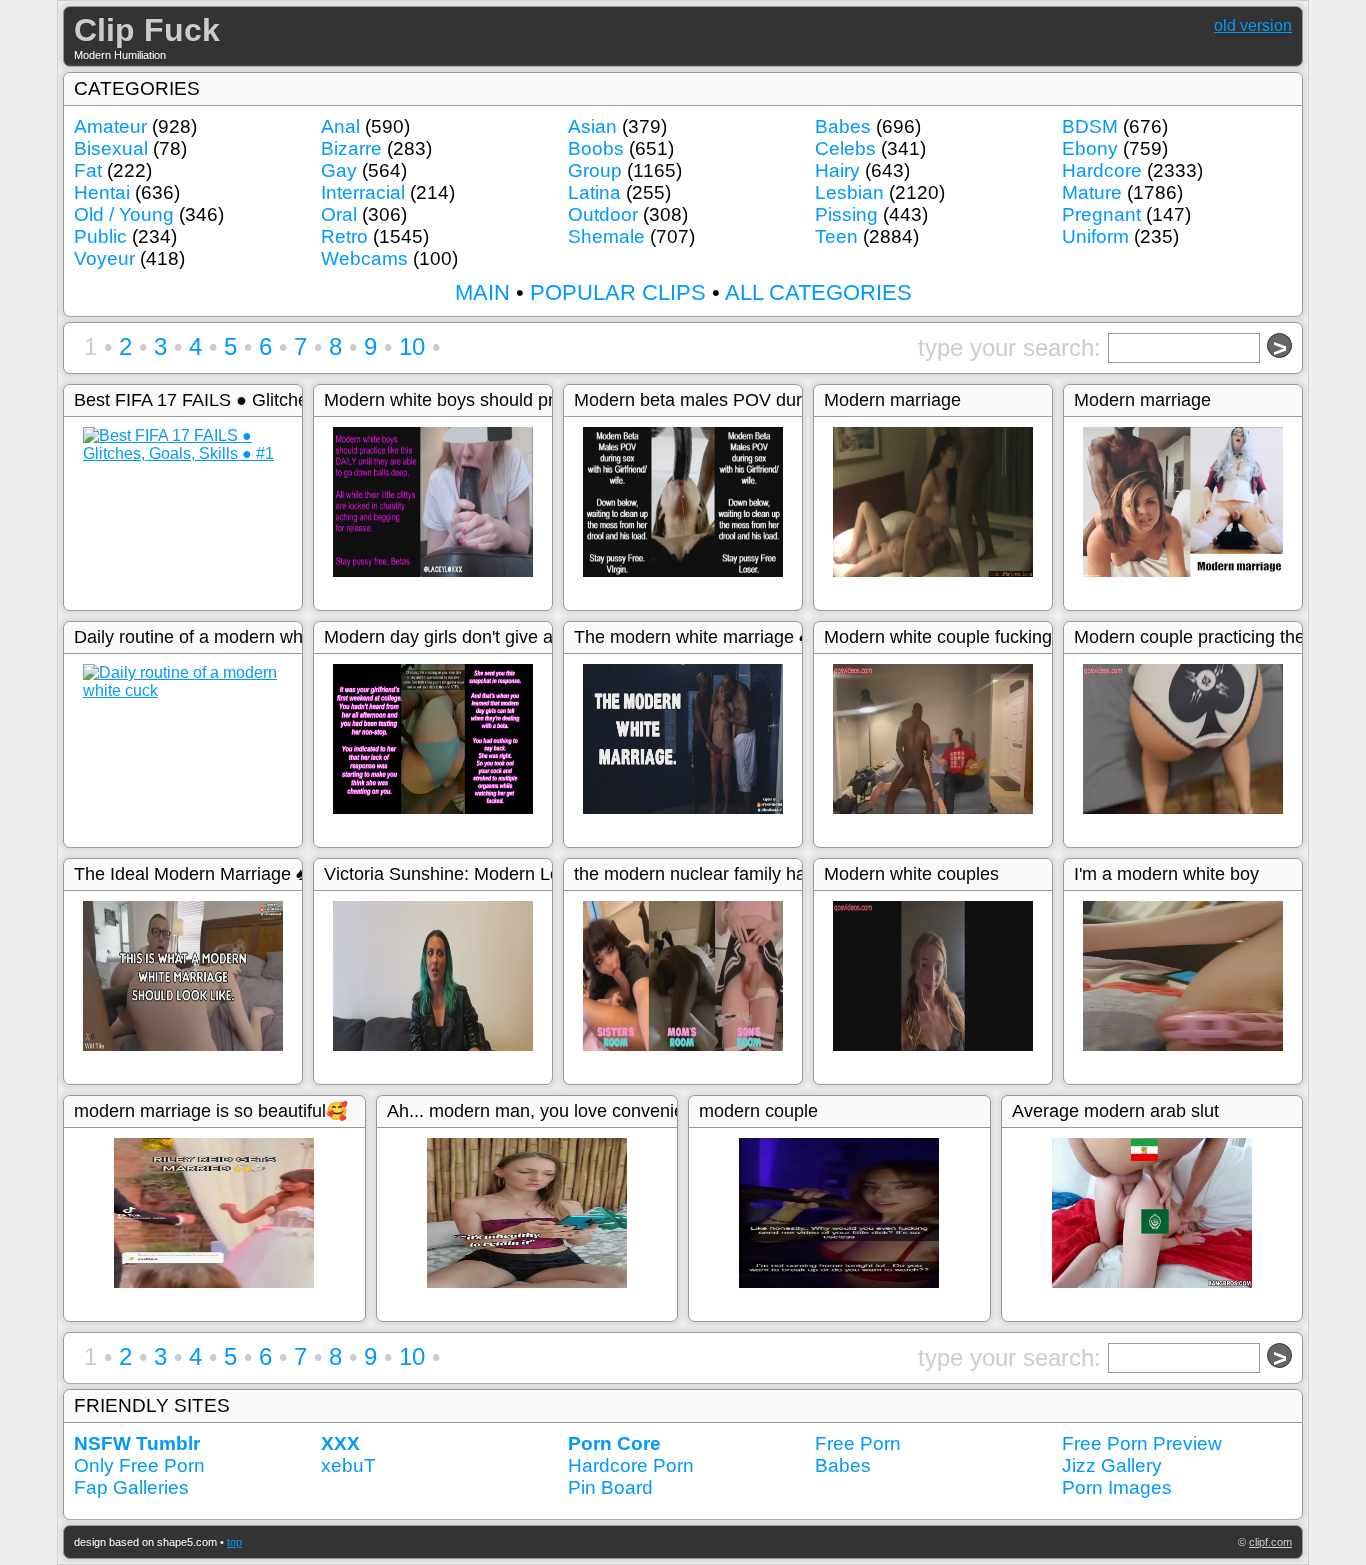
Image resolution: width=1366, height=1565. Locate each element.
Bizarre (351, 148)
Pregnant (1101, 214)
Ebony (1090, 148)
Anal (340, 126)
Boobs (596, 148)
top (234, 1542)
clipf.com (1270, 1542)
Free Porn (858, 1443)
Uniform (1095, 236)
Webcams (364, 258)
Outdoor (603, 214)
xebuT (348, 1465)
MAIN (482, 292)
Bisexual (111, 148)
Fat (88, 170)
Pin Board (610, 1487)
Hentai (102, 192)
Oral (339, 214)
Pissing (846, 214)
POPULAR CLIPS (618, 292)
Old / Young (124, 214)
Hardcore (1102, 170)
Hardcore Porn (631, 1465)
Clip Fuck (147, 30)
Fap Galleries (131, 1487)
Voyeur (104, 258)
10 (412, 346)
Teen (836, 236)
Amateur (110, 126)
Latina (594, 192)
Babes (843, 126)
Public (100, 236)
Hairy (837, 170)
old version (1253, 25)
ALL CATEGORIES (818, 292)
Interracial (363, 192)
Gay (339, 170)
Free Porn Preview (1142, 1443)
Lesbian (849, 192)
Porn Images (1117, 1487)
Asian (592, 126)
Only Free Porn (139, 1465)
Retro (344, 236)
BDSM (1090, 126)
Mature (1092, 192)
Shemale (606, 236)
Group (595, 170)
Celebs (845, 148)
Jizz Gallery (1112, 1465)
